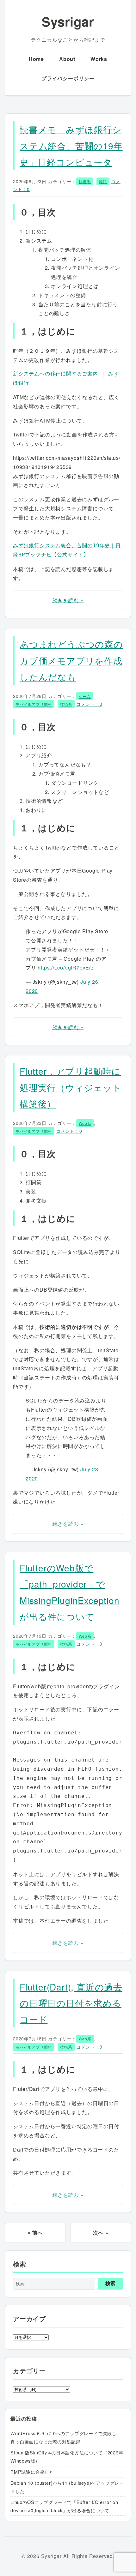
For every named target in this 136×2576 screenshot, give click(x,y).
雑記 (103, 181)
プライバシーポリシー (68, 78)
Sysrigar (68, 21)
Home (36, 59)
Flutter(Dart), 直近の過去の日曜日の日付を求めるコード (71, 2003)
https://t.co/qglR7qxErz (66, 967)
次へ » (101, 2233)
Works (99, 59)
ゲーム (85, 696)
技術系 (85, 181)
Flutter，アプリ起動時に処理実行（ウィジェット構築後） (71, 1087)
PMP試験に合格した (32, 2472)
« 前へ (35, 2233)
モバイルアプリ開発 (34, 704)
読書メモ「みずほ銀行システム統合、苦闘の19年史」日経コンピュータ (71, 145)
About (67, 59)
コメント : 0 (89, 704)
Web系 (85, 1123)
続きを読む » (68, 600)
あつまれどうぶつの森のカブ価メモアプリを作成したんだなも (71, 660)
